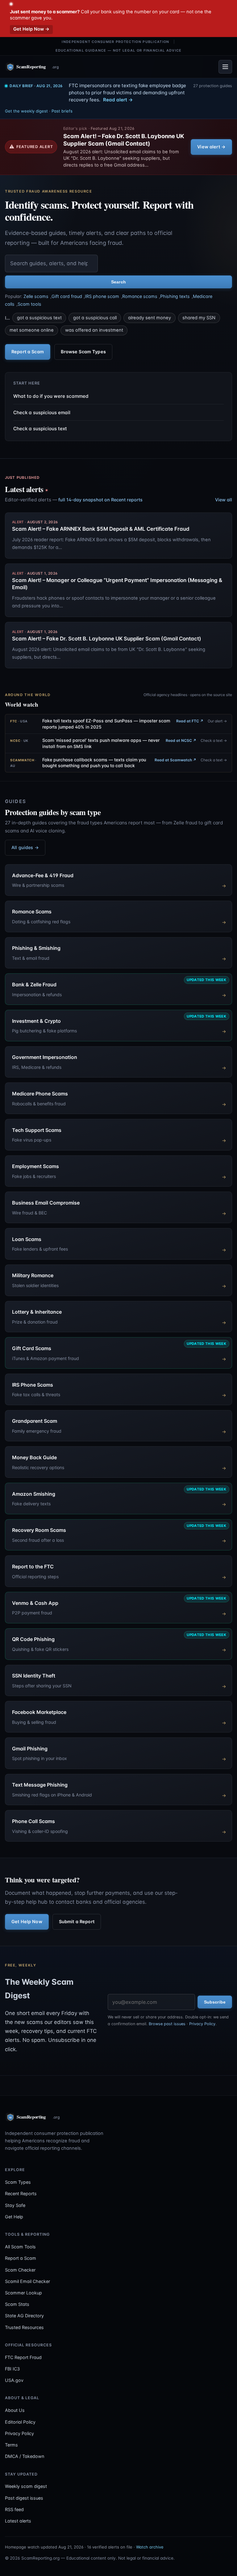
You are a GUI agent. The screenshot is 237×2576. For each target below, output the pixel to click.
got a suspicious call (95, 318)
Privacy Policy (202, 2024)
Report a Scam (28, 352)
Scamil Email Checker (27, 2281)
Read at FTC (190, 721)
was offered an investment (94, 330)
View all (224, 500)
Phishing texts (175, 296)
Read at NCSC (181, 740)
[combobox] (51, 264)
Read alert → (118, 100)
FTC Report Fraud (23, 2357)
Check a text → (214, 740)
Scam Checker (20, 2270)
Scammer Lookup (23, 2293)
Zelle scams (36, 296)
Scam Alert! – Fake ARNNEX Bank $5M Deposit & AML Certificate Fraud (101, 529)
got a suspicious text (39, 318)
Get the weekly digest (26, 111)
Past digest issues (24, 2498)
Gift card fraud (67, 296)
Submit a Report (77, 1921)
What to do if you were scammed (51, 396)
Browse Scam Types (83, 352)
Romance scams (140, 296)
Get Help (14, 2217)
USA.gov (14, 2380)
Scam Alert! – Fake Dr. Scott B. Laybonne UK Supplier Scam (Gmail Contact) (124, 140)
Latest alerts (18, 2521)
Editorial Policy (20, 2422)
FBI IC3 (12, 2369)
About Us (15, 2410)
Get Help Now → (31, 29)
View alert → (211, 147)
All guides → (25, 847)
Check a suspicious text (40, 429)
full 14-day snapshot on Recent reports (100, 500)
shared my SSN (199, 318)
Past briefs (62, 111)
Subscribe (215, 2002)
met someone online (32, 330)
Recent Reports (21, 2193)
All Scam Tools (20, 2247)
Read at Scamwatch (175, 760)
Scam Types (18, 2182)
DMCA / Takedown (25, 2456)
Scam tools (29, 304)
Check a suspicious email (42, 412)
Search (118, 282)
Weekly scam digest (26, 2486)
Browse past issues (167, 2024)
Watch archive (150, 2547)
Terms (11, 2445)
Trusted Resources (24, 2327)
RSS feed (14, 2509)
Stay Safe (15, 2205)
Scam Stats (17, 2304)
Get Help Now (27, 1921)
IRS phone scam (102, 296)
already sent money (150, 318)
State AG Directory (24, 2316)
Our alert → (217, 721)
